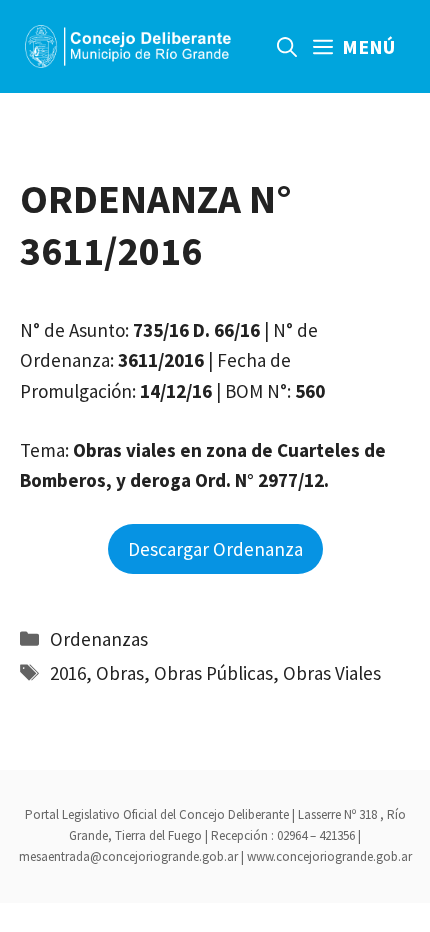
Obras (120, 673)
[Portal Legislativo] (128, 46)
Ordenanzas (99, 639)
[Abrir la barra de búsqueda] (287, 46)
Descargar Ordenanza (215, 549)
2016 (68, 673)
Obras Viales (332, 673)
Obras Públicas (213, 673)
